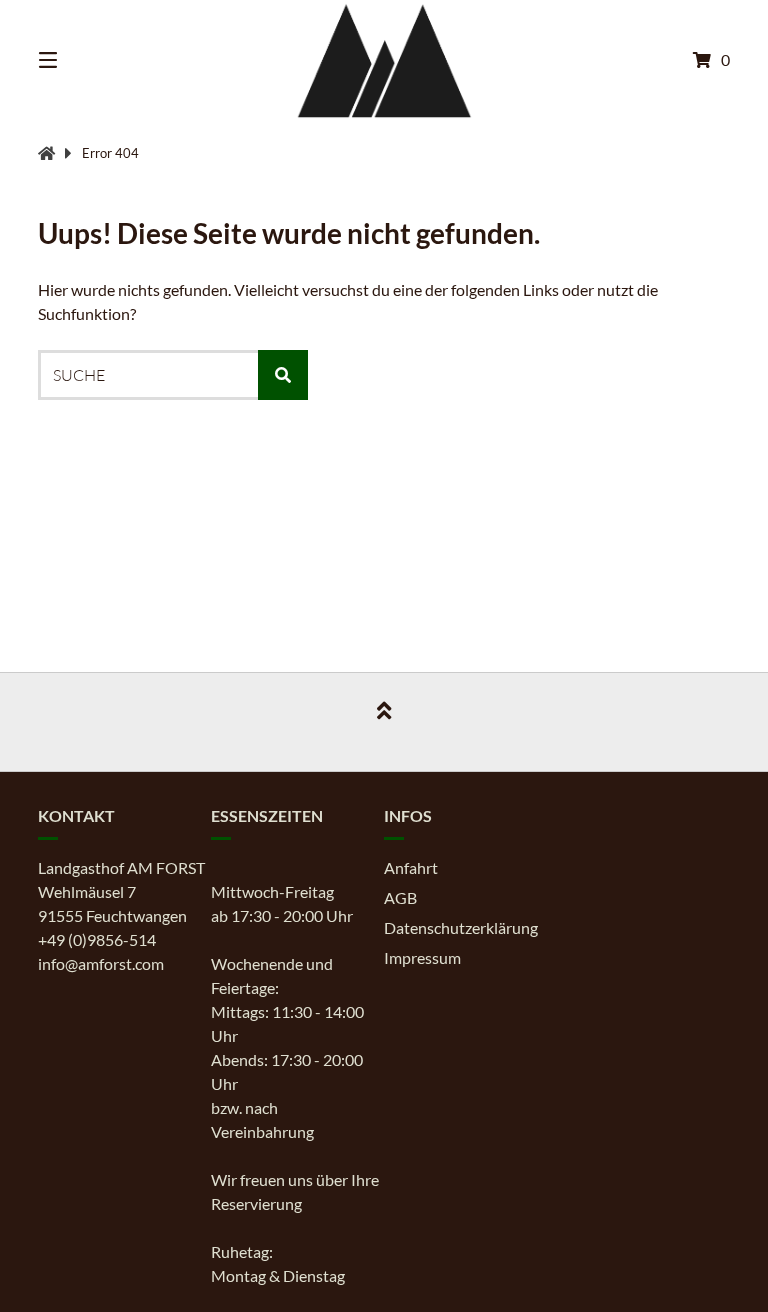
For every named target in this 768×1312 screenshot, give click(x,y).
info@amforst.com (101, 963)
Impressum (422, 957)
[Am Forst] (46, 153)
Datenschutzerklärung (461, 927)
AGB (400, 897)
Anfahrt (411, 867)
